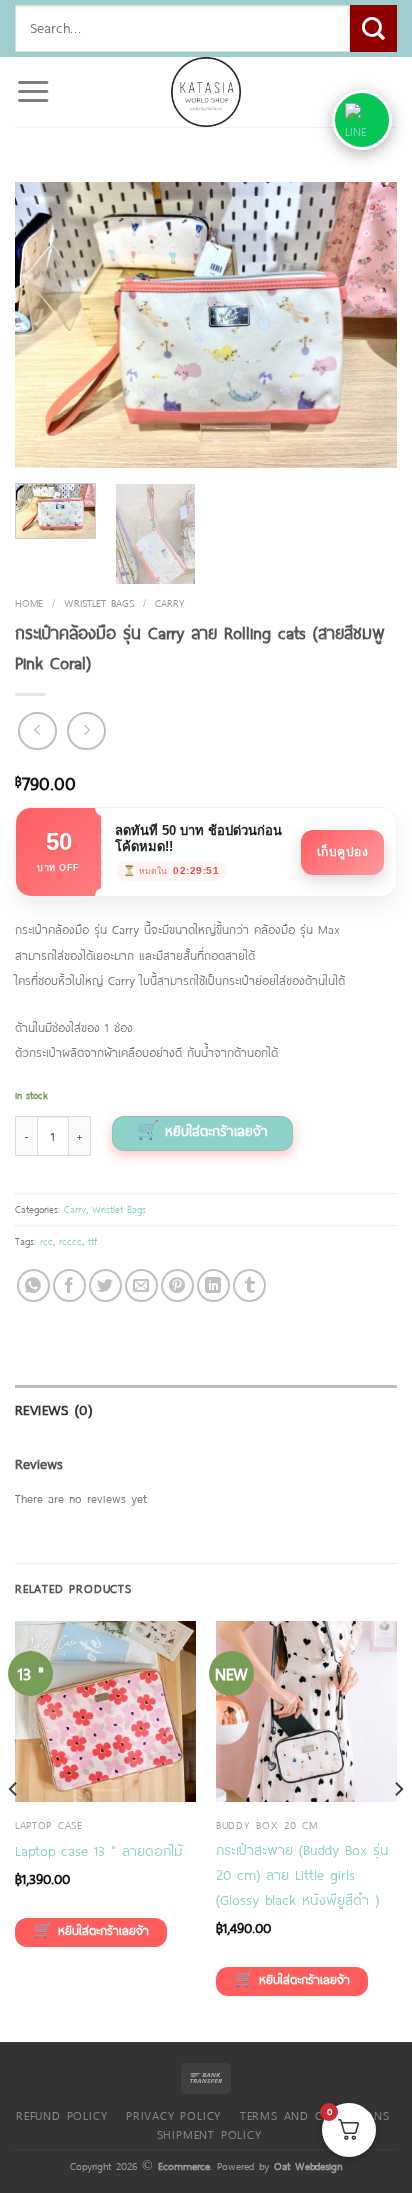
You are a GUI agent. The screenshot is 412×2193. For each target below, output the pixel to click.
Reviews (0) (53, 1409)
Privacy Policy (173, 2115)
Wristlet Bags (99, 602)
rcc (46, 1241)
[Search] (373, 28)
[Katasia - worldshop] (206, 92)
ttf (92, 1241)
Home (29, 602)
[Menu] (33, 92)
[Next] (364, 324)
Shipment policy (209, 2134)
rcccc (70, 1241)
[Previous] (48, 324)
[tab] (206, 1410)
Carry (170, 602)
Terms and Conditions (315, 2115)
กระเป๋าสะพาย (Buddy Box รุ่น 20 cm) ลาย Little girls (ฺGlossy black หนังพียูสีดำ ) (302, 1874)
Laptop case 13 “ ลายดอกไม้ (99, 1850)
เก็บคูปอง (343, 852)
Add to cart (202, 1133)
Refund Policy (61, 2115)
